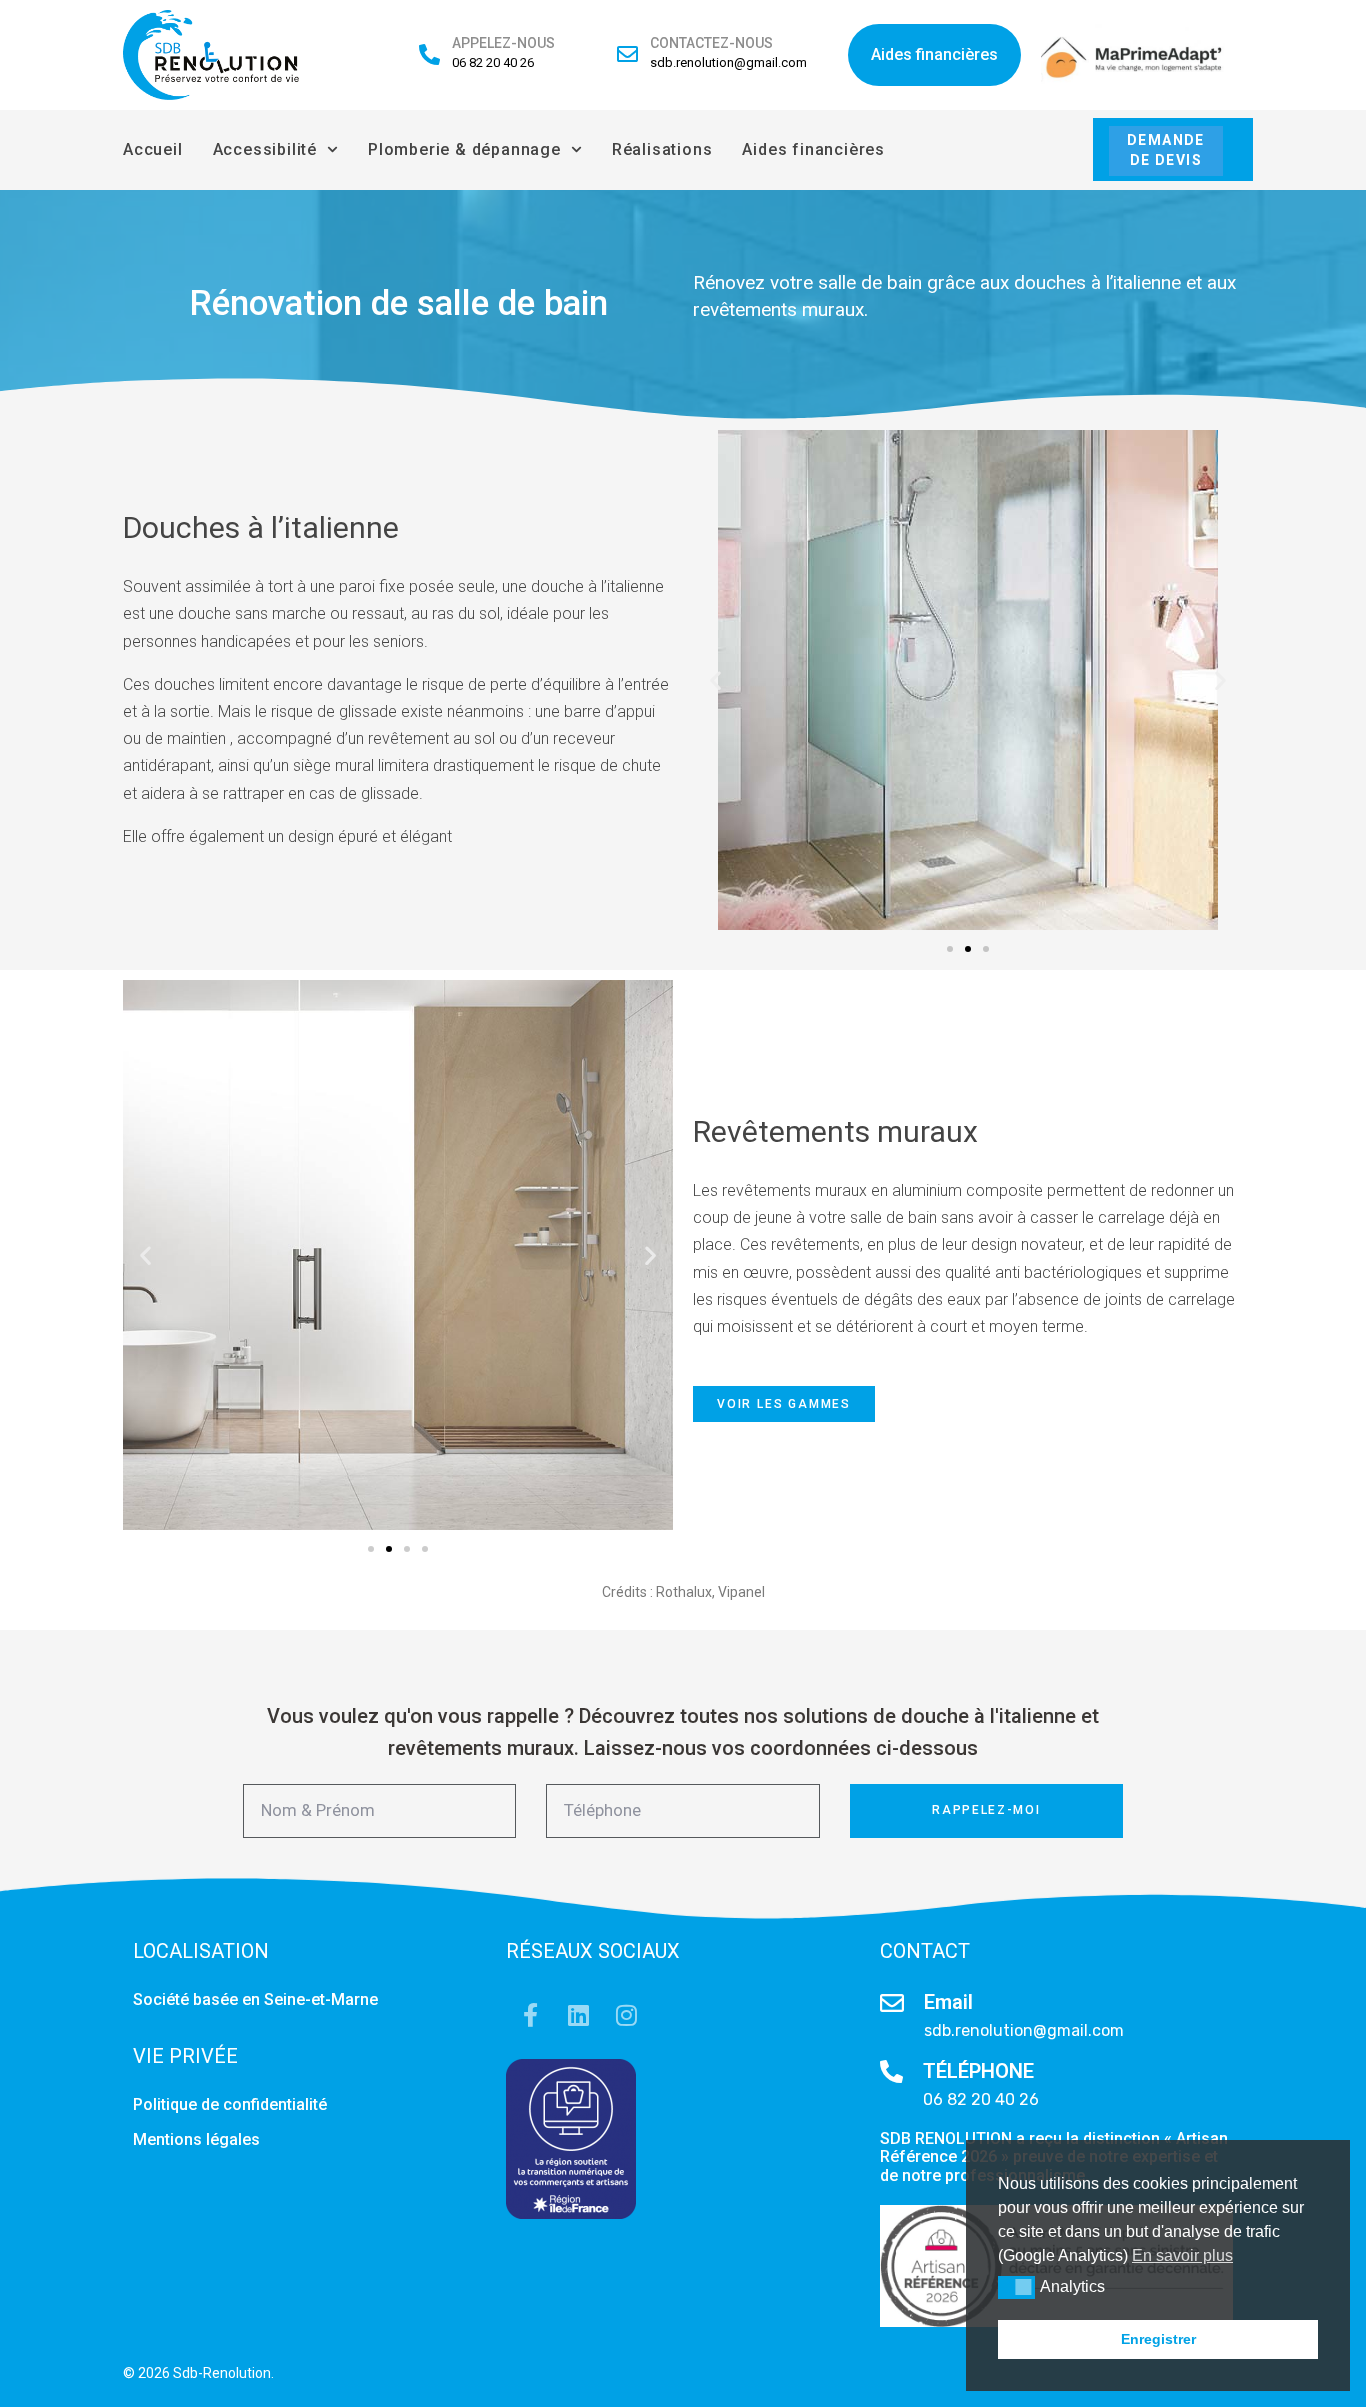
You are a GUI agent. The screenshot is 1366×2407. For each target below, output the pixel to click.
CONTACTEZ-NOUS (711, 43)
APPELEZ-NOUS (503, 43)
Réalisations (662, 149)
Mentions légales (198, 2139)
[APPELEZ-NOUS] (429, 54)
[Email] (892, 2003)
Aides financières (813, 149)
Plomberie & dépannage (464, 149)
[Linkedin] (578, 2015)
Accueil (153, 149)
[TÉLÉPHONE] (891, 2071)
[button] (715, 679)
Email (948, 2002)
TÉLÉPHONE (978, 2071)
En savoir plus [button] (1182, 2255)
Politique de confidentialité (232, 2104)
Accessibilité (265, 149)
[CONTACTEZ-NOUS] (627, 54)
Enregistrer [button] (1158, 2339)
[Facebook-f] (530, 2015)
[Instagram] (626, 2015)
